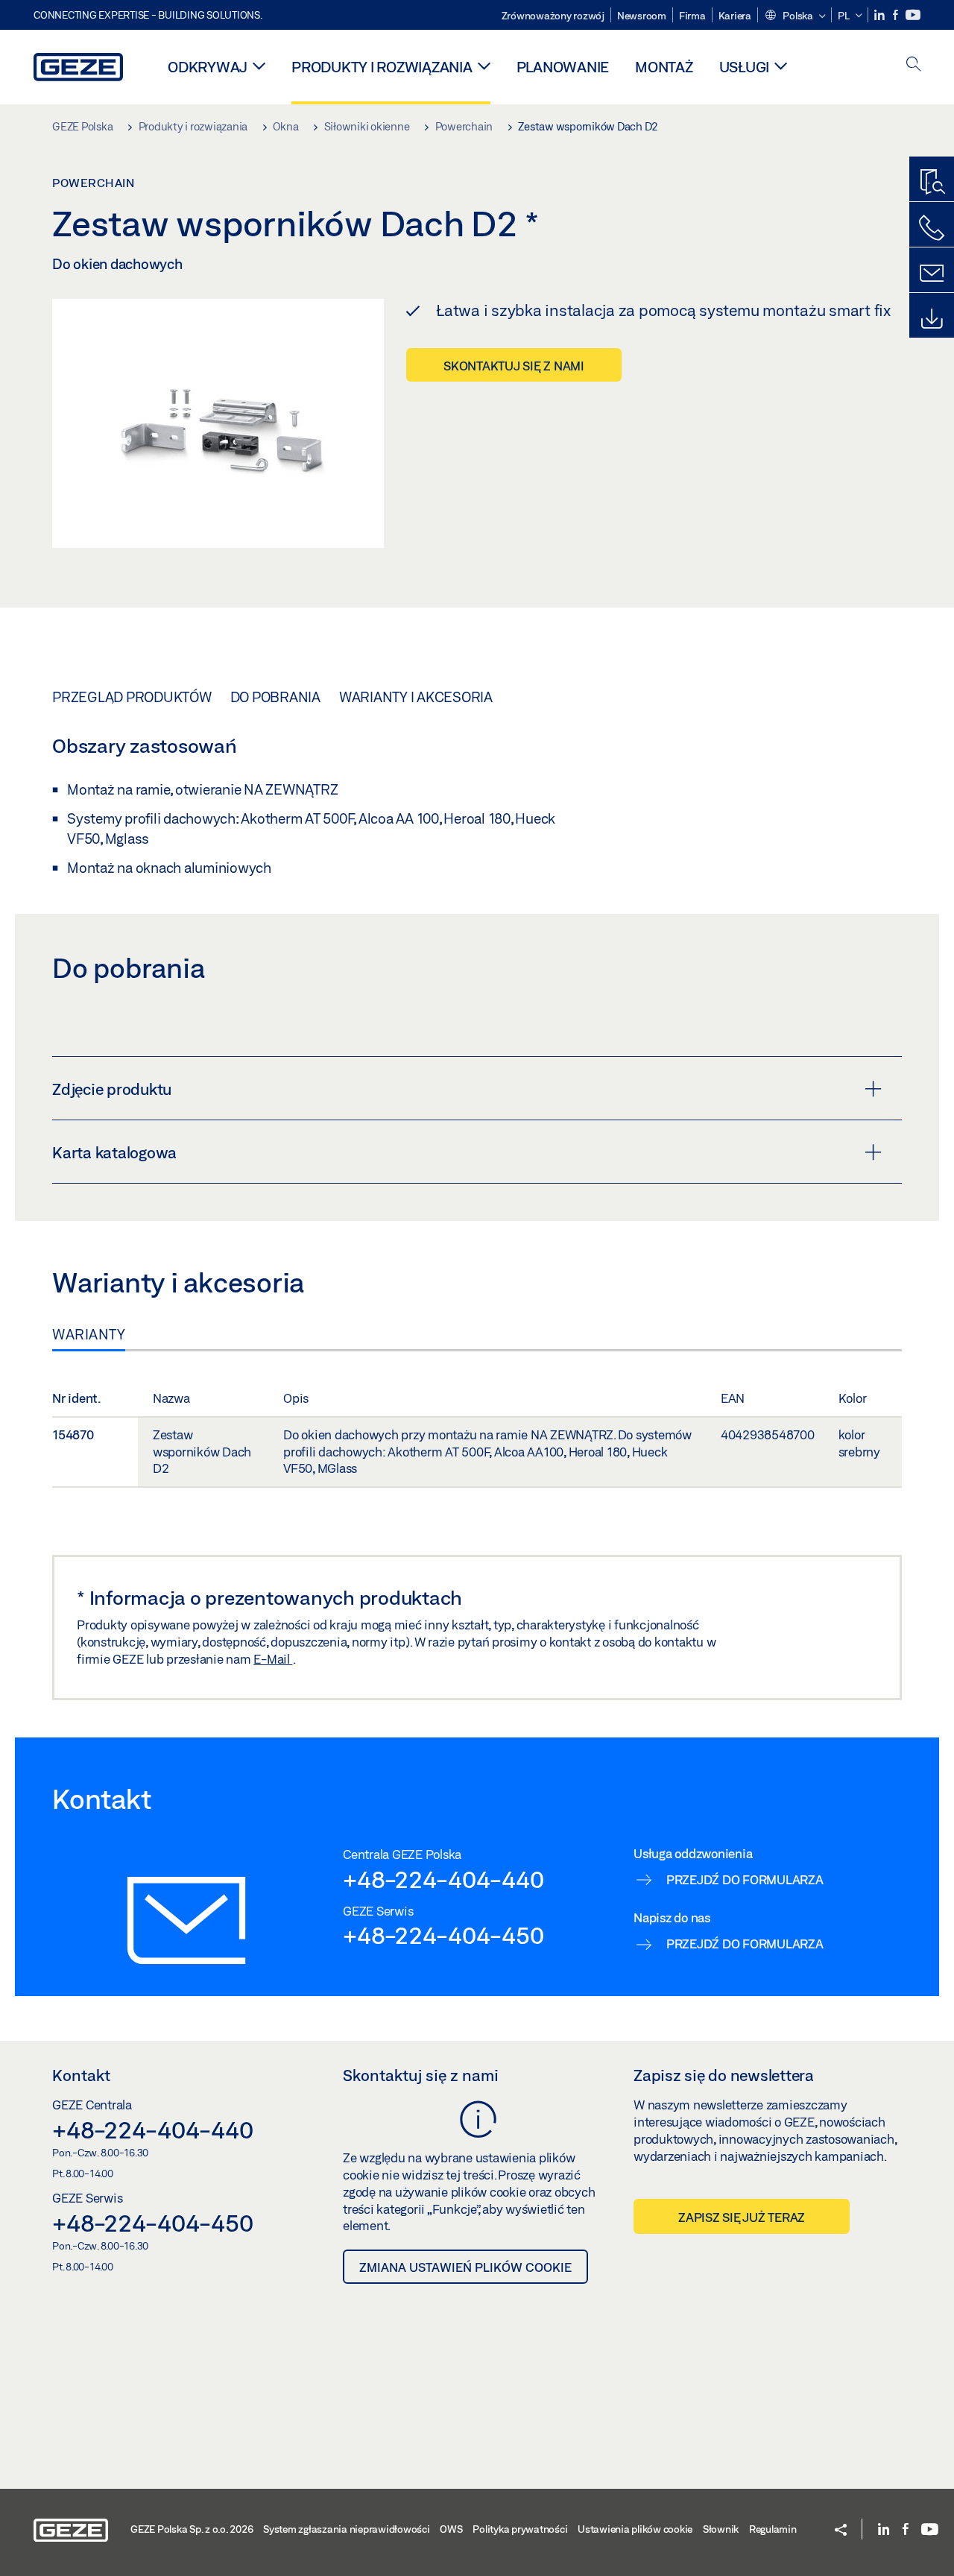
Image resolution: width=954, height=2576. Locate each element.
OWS (451, 2529)
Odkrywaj (208, 67)
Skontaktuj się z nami (514, 366)
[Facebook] (897, 15)
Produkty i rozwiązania (382, 67)
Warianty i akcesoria (416, 697)
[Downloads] (932, 319)
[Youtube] (913, 15)
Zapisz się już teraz (742, 2217)
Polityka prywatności (520, 2529)
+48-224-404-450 (443, 1935)
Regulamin (773, 2529)
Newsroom (642, 16)
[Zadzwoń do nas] (932, 228)
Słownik (721, 2529)
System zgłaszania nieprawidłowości (347, 2529)
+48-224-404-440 (443, 1879)
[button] (795, 16)
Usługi (745, 67)
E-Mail (273, 1659)
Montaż (664, 67)
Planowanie (563, 67)
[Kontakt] (932, 274)
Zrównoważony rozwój (553, 16)
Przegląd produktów (132, 697)
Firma (692, 16)
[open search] (914, 65)
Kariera (735, 16)
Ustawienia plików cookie (635, 2529)
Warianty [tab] (89, 1334)
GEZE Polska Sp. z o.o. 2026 (192, 2529)
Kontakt (81, 2075)
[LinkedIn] (881, 15)
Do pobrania (275, 697)
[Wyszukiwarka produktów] (932, 183)
